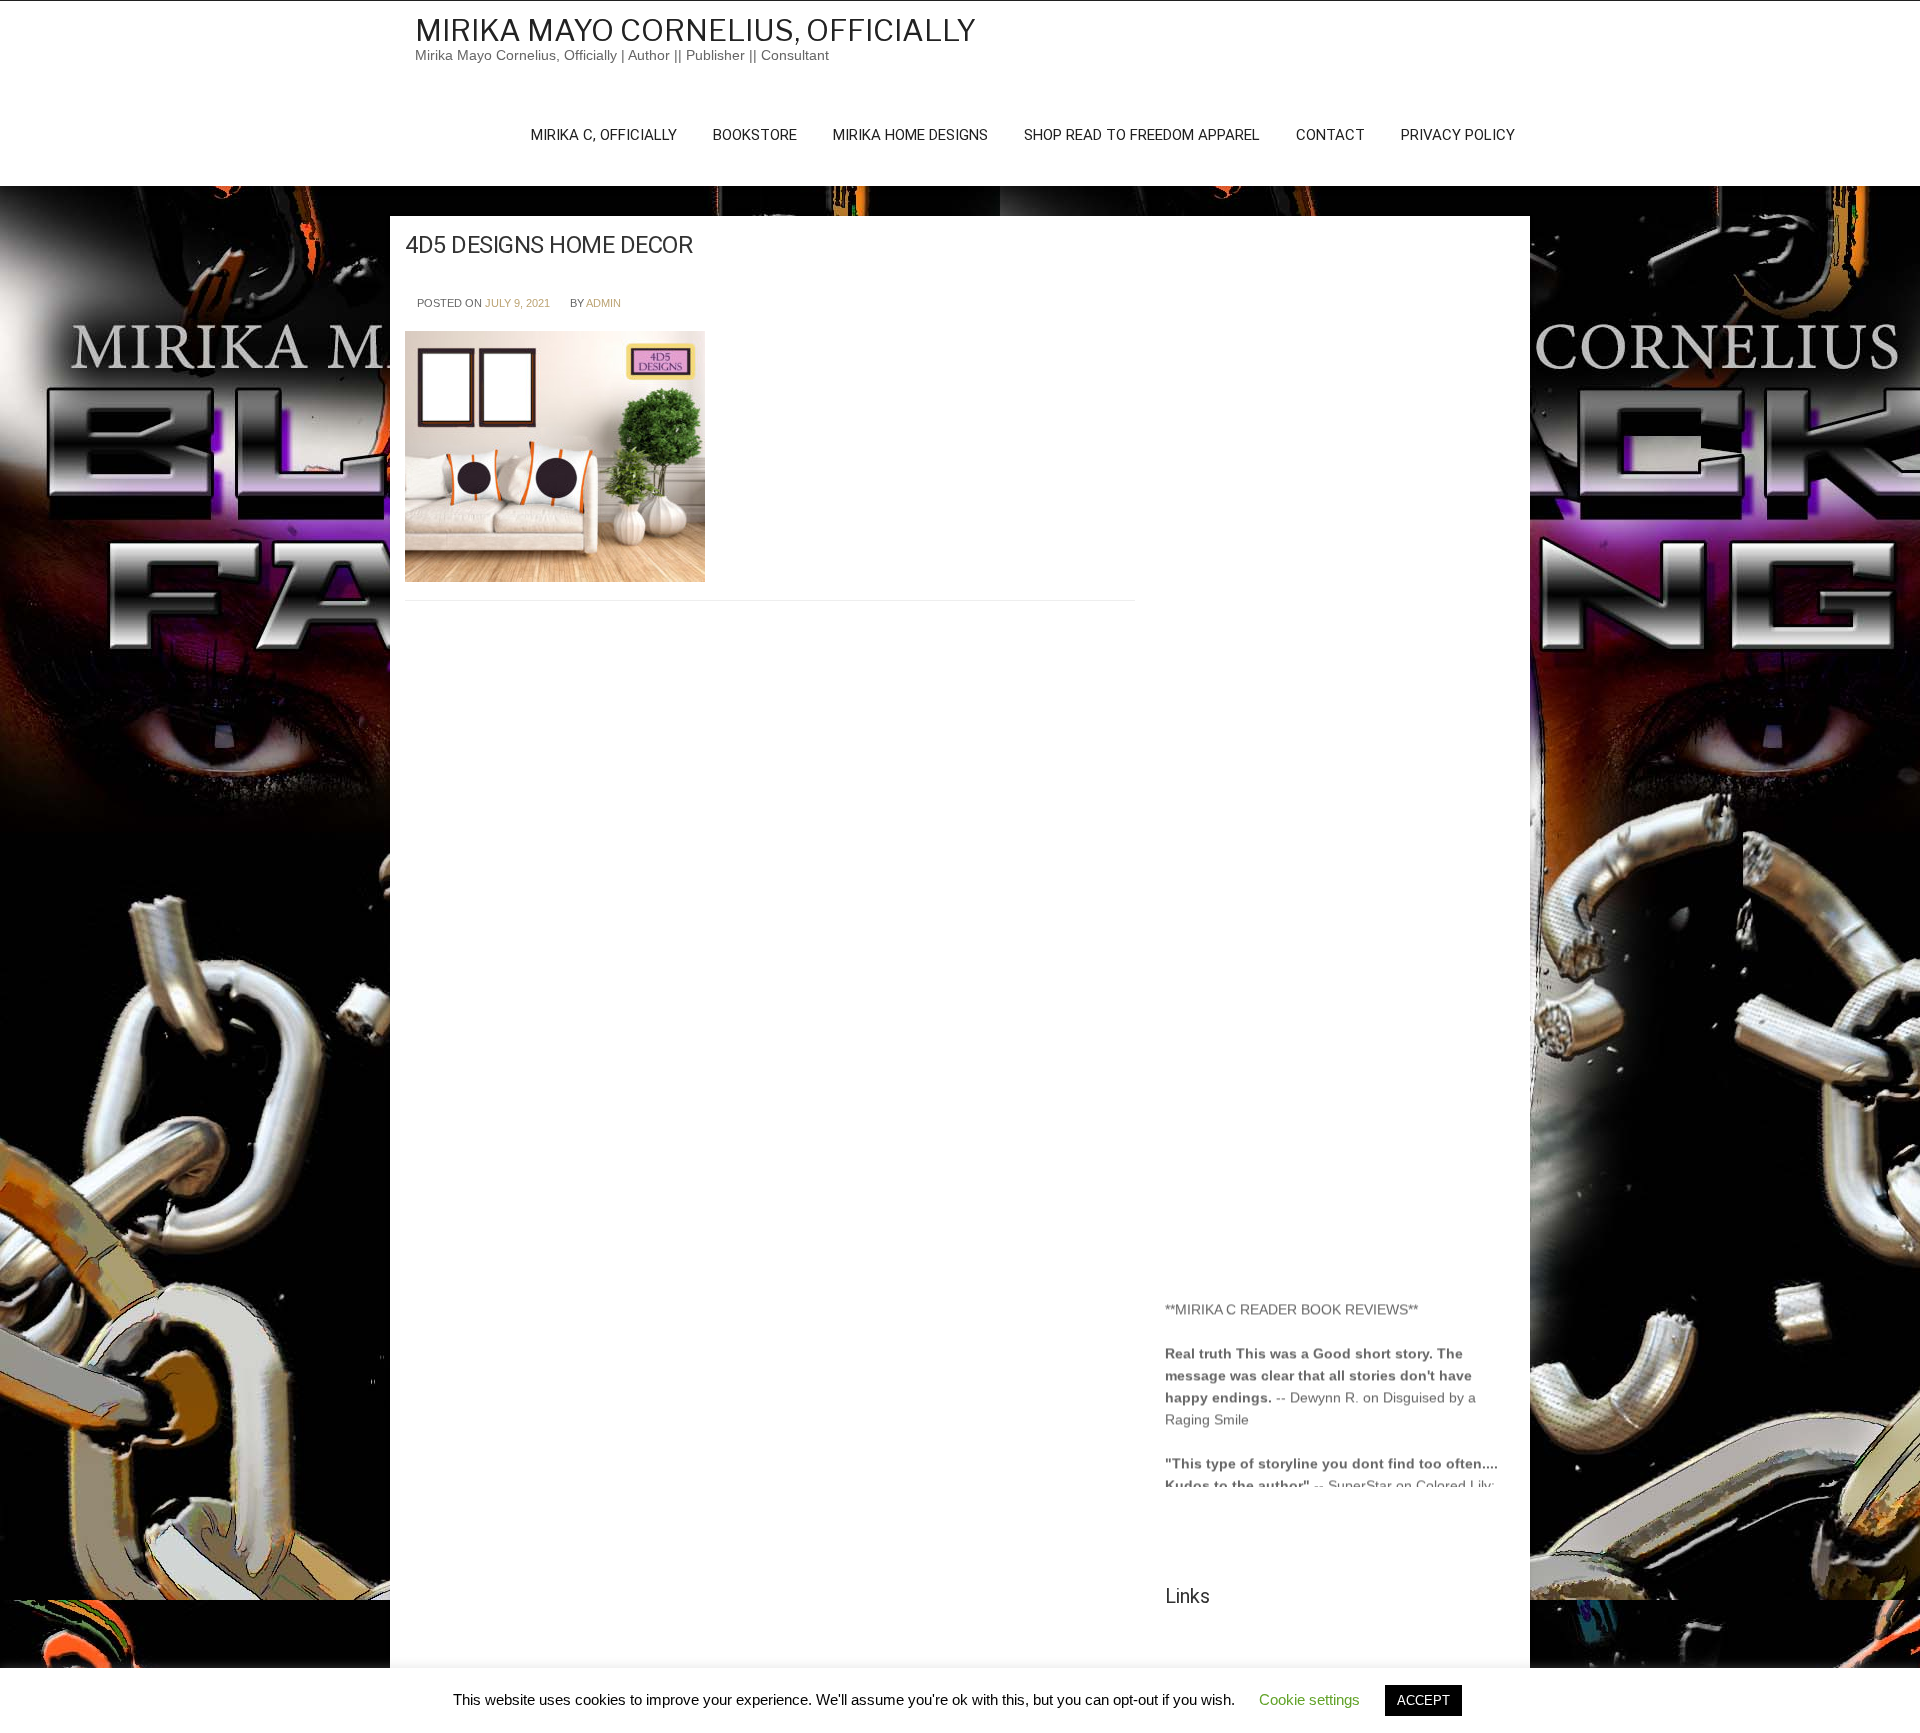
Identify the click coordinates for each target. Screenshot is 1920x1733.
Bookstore (755, 135)
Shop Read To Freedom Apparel (1142, 135)
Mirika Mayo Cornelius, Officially (695, 30)
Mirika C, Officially (604, 135)
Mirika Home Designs (910, 135)
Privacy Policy (1458, 135)
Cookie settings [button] (1309, 1699)
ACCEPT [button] (1423, 1700)
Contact (1330, 135)
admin (603, 303)
